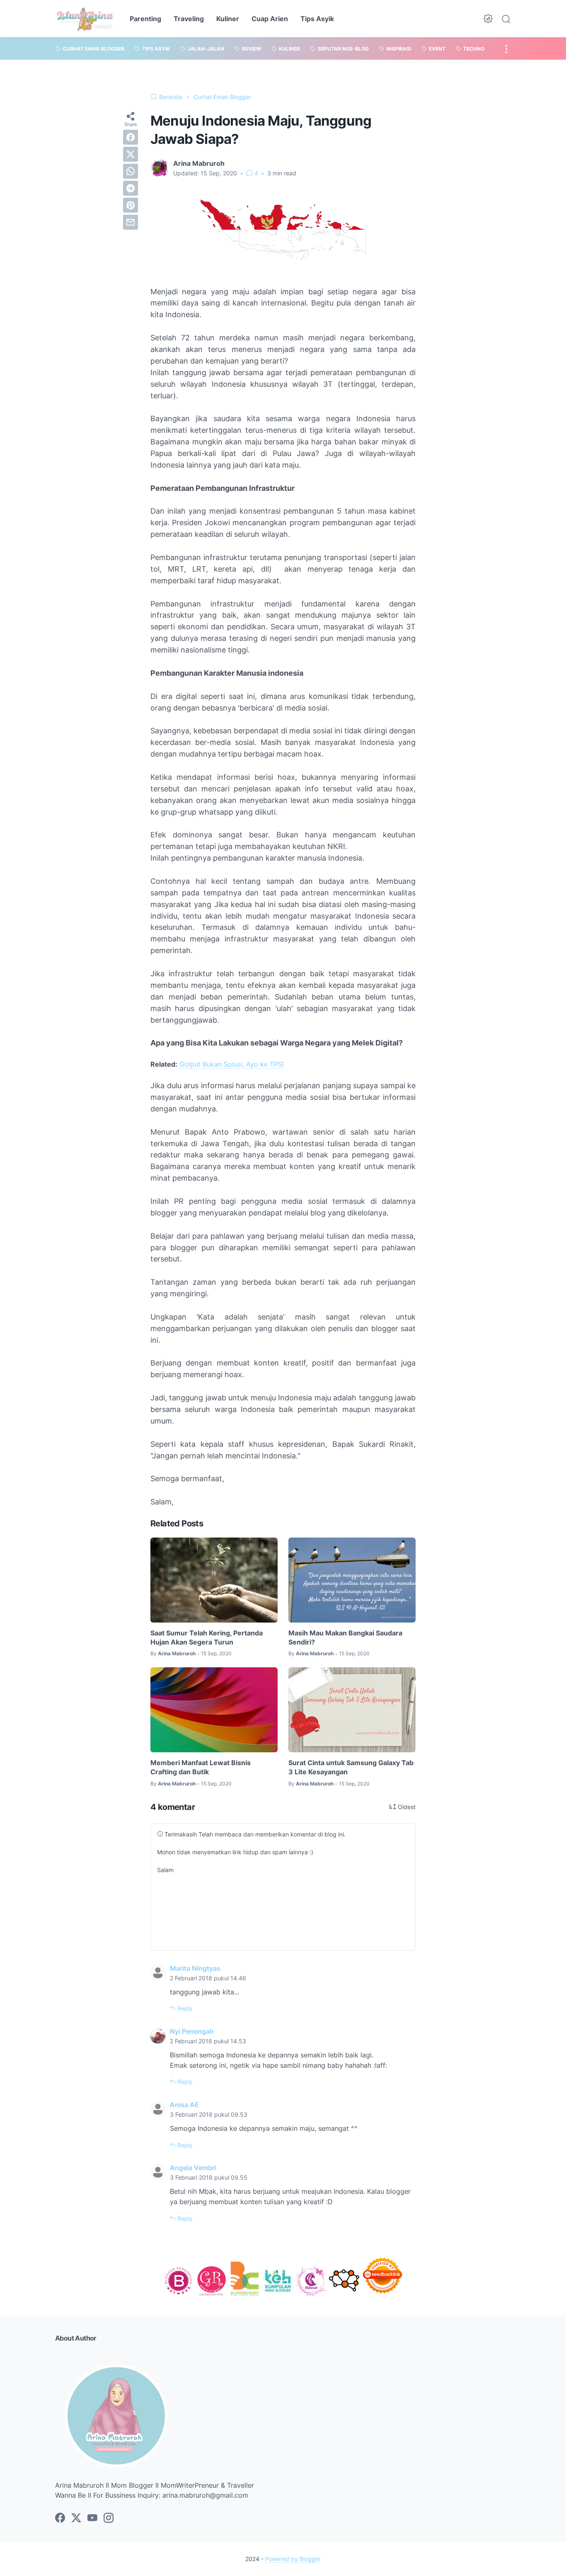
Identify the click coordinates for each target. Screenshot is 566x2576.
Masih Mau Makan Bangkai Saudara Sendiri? (345, 1637)
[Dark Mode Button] (488, 19)
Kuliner (228, 19)
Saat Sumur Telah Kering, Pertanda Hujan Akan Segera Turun (207, 1637)
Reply (184, 2008)
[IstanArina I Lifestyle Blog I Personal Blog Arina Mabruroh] (85, 19)
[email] (131, 222)
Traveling (189, 19)
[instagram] (109, 2518)
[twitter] (131, 154)
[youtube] (92, 2518)
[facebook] (131, 137)
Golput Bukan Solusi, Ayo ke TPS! (232, 1064)
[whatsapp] (131, 171)
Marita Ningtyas (195, 1968)
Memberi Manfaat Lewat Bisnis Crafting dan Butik (201, 1767)
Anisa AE (184, 2105)
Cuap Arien (270, 19)
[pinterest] (131, 205)
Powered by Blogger (293, 2559)
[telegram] (131, 188)
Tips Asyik (317, 19)
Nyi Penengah (192, 2031)
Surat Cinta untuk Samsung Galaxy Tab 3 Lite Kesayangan (351, 1767)
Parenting (145, 19)
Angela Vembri (193, 2168)
